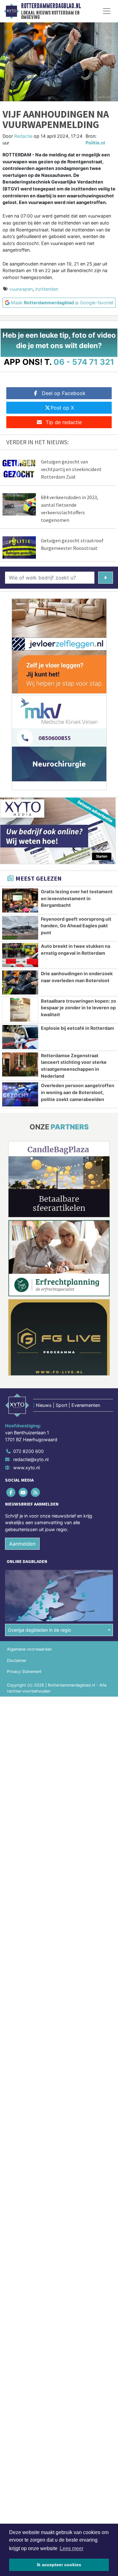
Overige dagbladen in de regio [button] (39, 1630)
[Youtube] (23, 1492)
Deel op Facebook (64, 393)
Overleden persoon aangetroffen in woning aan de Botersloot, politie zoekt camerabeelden (78, 1092)
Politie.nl (95, 143)
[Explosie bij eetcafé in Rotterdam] (20, 1037)
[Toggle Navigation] (107, 11)
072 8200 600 (28, 1451)
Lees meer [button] (72, 2548)
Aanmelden (22, 1544)
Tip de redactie (64, 422)
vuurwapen (21, 289)
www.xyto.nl (26, 1468)
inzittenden (47, 289)
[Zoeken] (106, 578)
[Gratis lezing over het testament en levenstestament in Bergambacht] (20, 900)
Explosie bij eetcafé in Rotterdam (77, 1028)
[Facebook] (11, 1492)
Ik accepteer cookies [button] (59, 2565)
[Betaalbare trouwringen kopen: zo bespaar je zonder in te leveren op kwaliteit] (20, 1010)
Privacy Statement (24, 1672)
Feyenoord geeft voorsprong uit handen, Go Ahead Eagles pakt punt (76, 926)
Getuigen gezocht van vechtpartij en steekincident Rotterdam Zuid (71, 469)
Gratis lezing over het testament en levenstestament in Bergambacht (77, 898)
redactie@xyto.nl (31, 1459)
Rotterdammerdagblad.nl (51, 6)
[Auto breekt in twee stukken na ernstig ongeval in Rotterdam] (20, 955)
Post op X (62, 408)
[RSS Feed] (36, 1492)
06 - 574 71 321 (84, 362)
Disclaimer (17, 1661)
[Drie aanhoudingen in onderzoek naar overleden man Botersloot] (20, 982)
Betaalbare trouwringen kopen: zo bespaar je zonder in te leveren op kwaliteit (79, 1008)
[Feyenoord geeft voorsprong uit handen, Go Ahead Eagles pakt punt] (20, 928)
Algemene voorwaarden (29, 1649)
